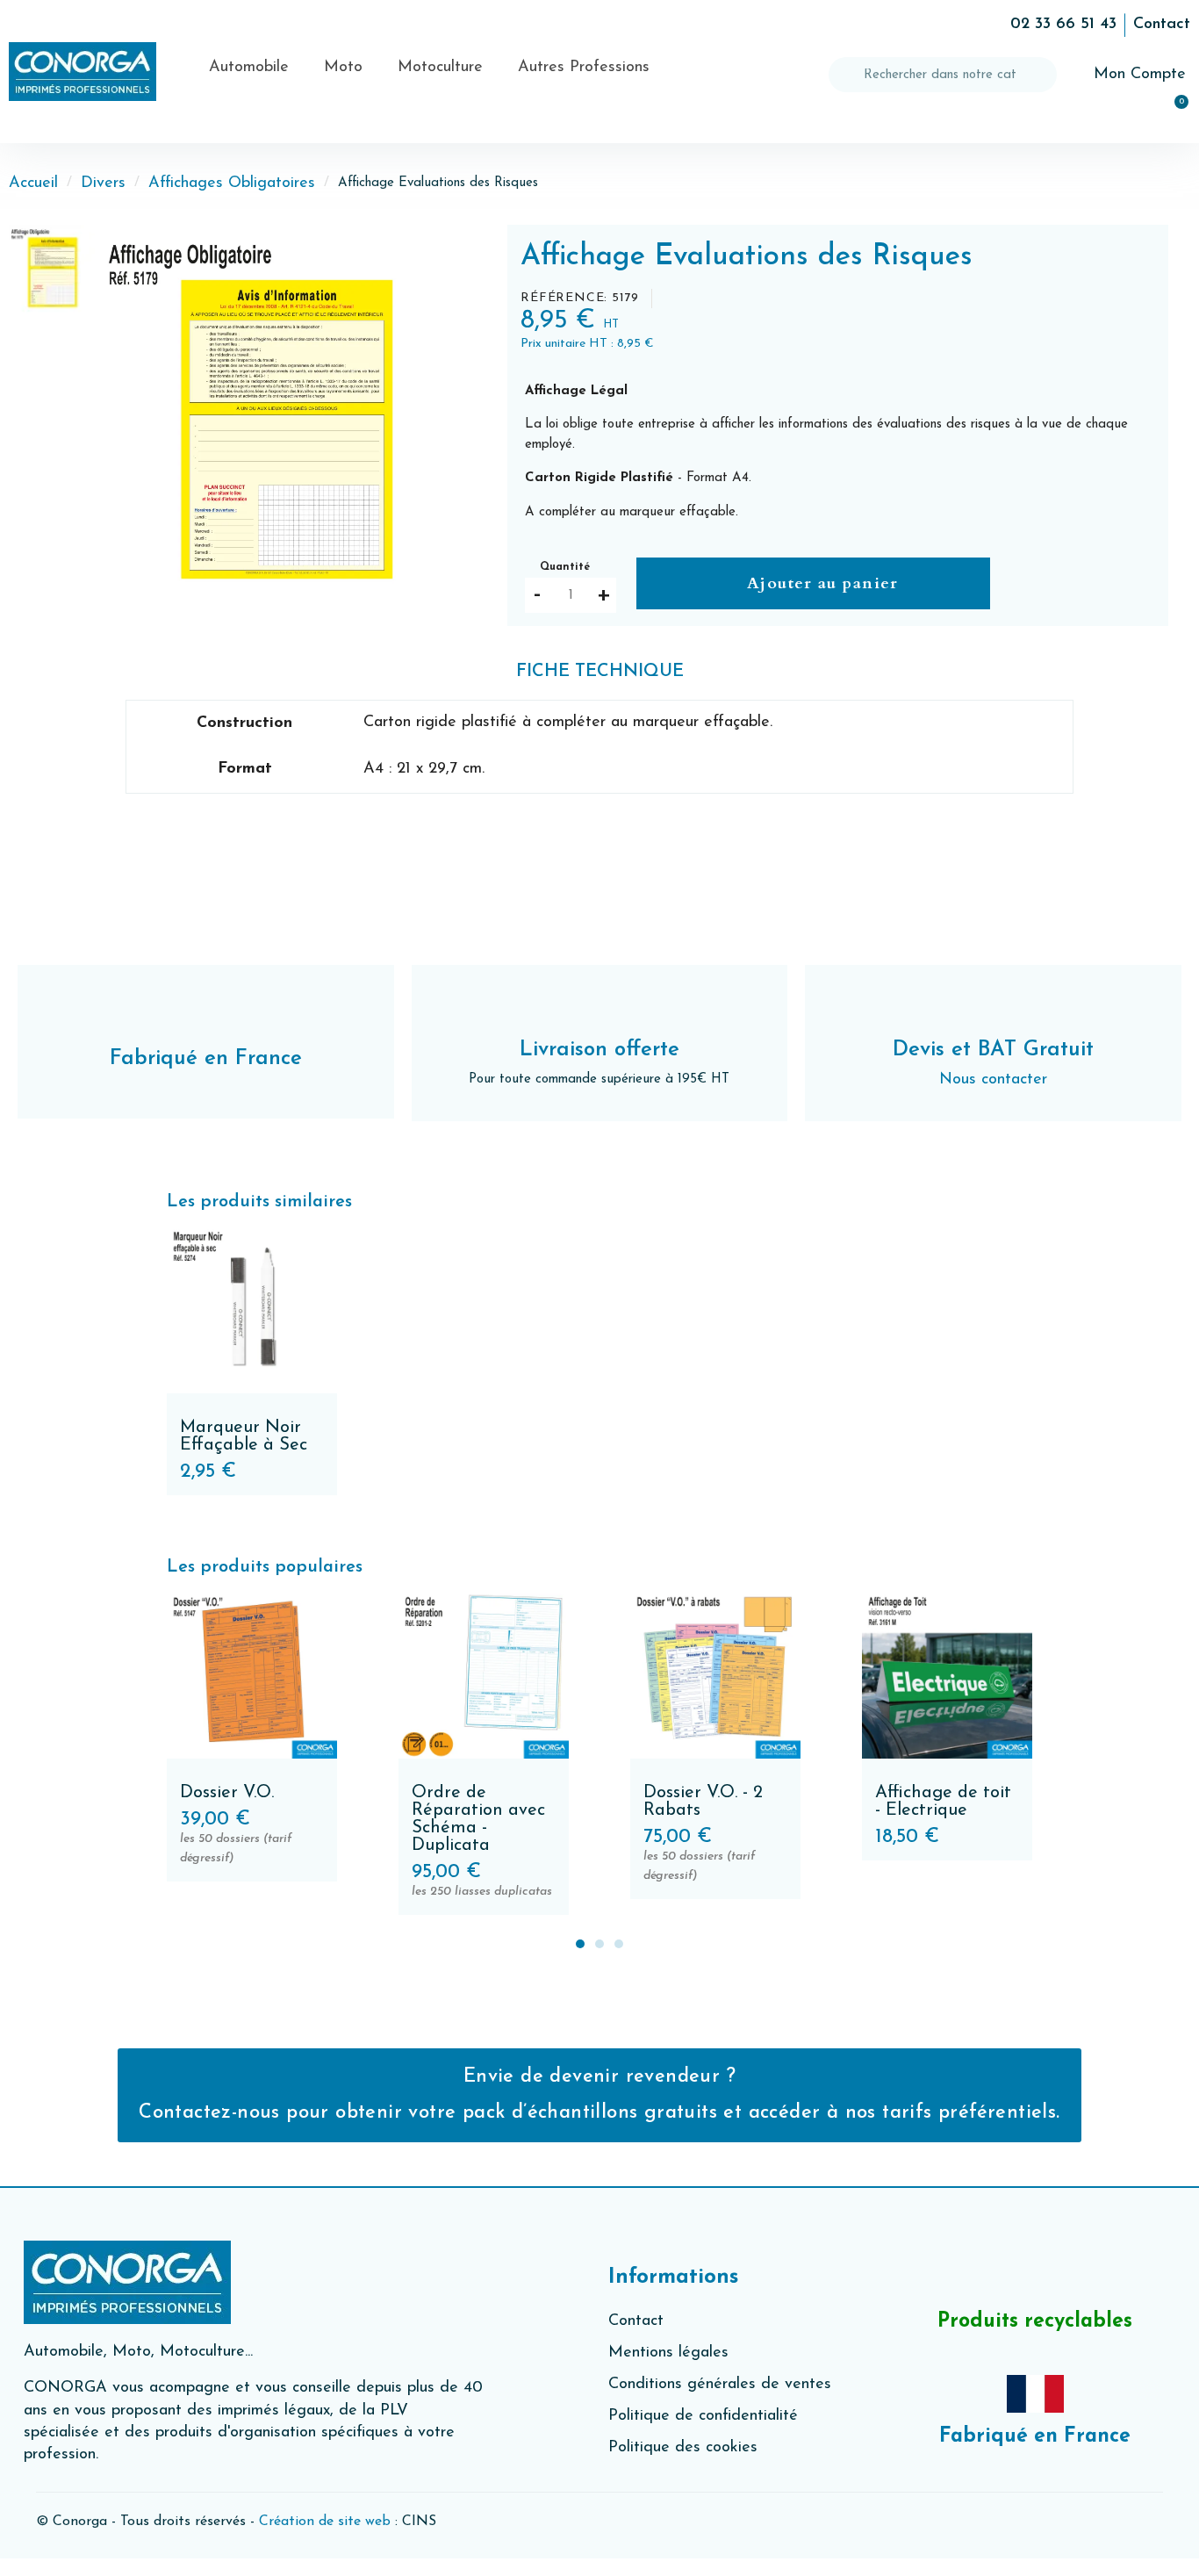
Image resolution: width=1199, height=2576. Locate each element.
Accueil (33, 183)
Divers (103, 183)
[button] (118, 416)
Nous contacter (993, 1080)
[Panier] (1174, 112)
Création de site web (325, 2522)
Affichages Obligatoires (232, 183)
